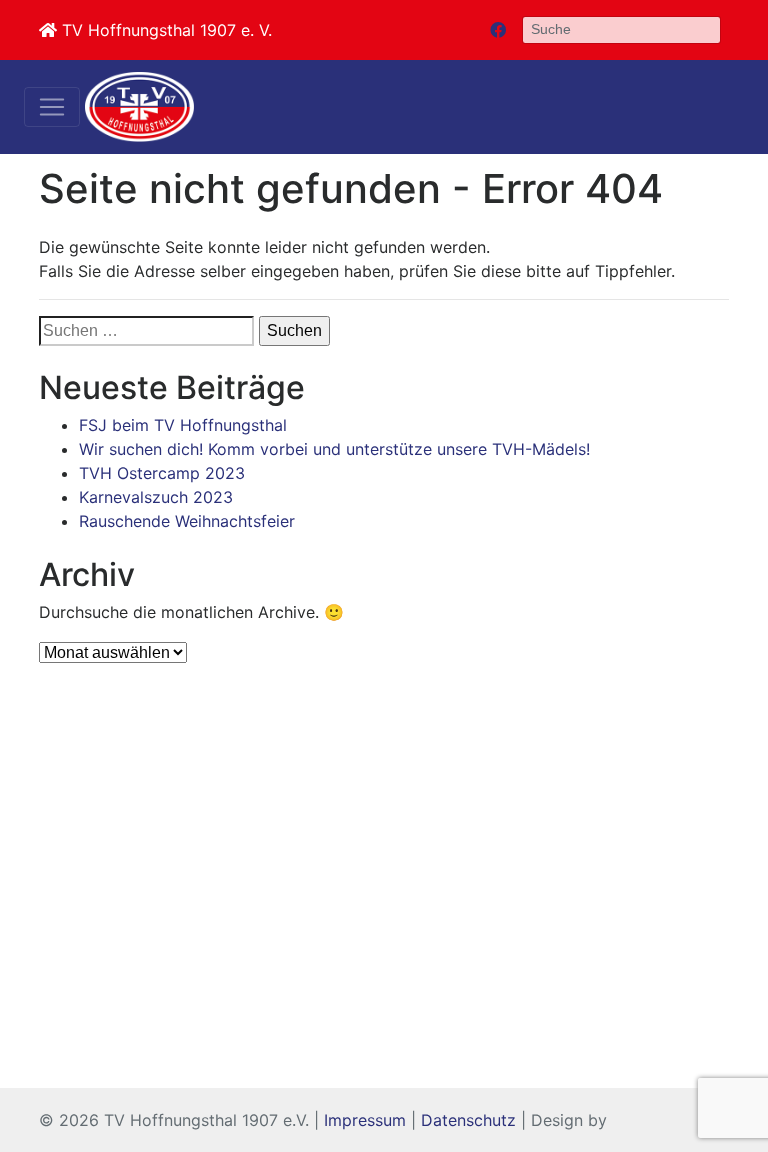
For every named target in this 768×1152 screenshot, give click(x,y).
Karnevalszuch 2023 (156, 497)
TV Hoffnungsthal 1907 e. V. (164, 30)
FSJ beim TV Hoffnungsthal (183, 425)
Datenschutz (468, 1120)
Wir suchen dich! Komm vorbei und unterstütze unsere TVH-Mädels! (334, 449)
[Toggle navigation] (52, 107)
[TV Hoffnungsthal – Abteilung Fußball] (139, 107)
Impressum (365, 1120)
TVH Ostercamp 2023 (162, 473)
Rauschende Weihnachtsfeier (187, 521)
